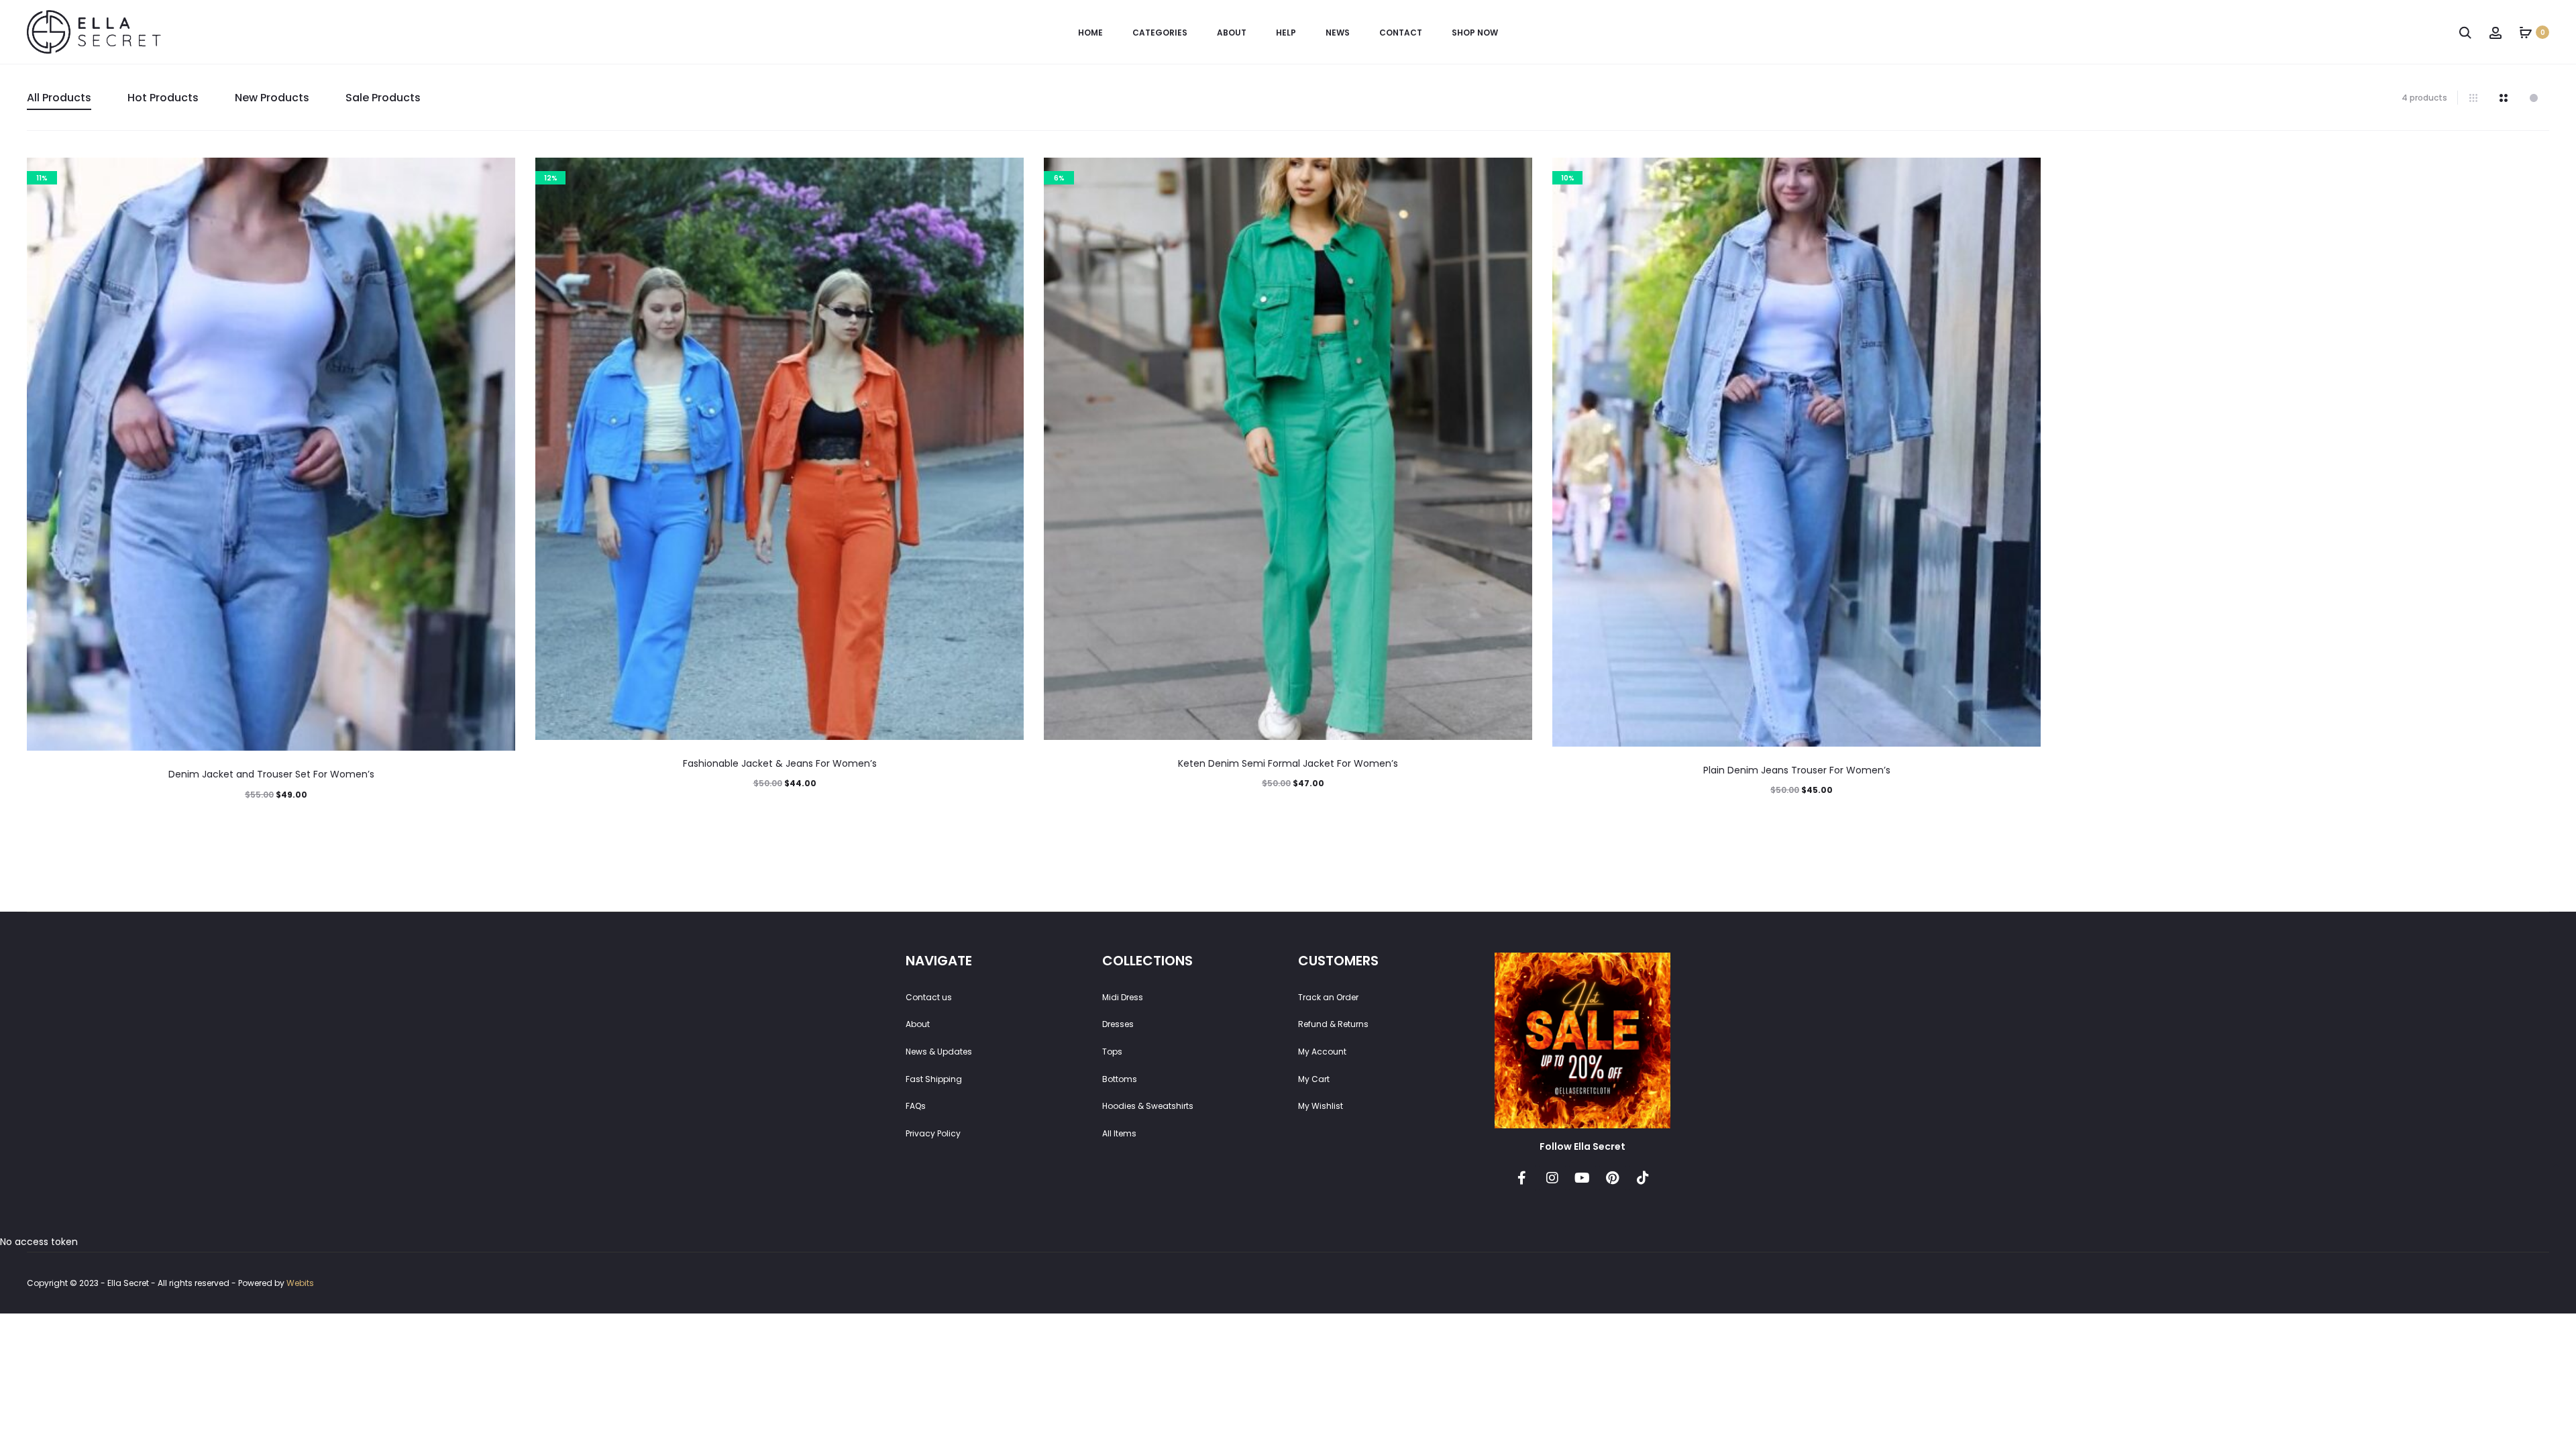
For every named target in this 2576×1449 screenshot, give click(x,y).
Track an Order (1328, 997)
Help (1286, 33)
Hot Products (163, 98)
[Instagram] (1552, 1178)
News (1338, 33)
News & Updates (939, 1052)
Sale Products (383, 98)
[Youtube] (1582, 1178)
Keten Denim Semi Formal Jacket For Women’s (1288, 763)
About (1232, 33)
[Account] (2495, 32)
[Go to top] (2556, 1169)
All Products (59, 98)
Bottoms (1120, 1079)
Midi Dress (1123, 997)
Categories (1160, 33)
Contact (1401, 33)
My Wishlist (1321, 1106)
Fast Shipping (934, 1079)
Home (1090, 33)
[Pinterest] (1613, 1178)
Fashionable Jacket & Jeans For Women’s (780, 763)
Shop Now (1475, 33)
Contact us (929, 997)
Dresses (1118, 1024)
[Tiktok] (1643, 1178)
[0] (2526, 32)
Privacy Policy (933, 1133)
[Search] (2465, 32)
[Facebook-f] (1522, 1178)
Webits (300, 1283)
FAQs (916, 1106)
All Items (1119, 1133)
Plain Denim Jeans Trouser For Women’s (1797, 770)
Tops (1112, 1052)
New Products (272, 98)
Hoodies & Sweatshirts (1148, 1106)
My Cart (1314, 1079)
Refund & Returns (1333, 1024)
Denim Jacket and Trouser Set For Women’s (271, 774)
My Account (1322, 1052)
